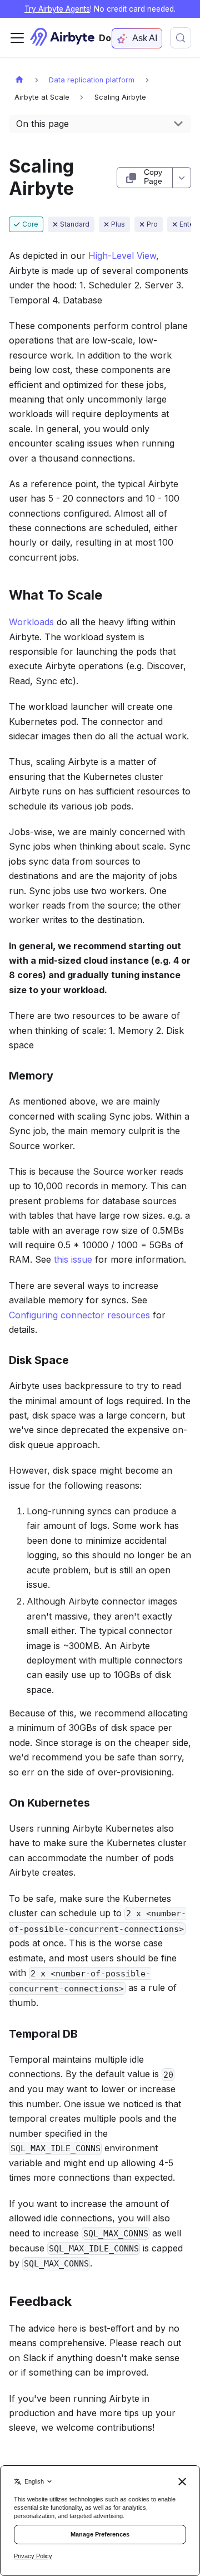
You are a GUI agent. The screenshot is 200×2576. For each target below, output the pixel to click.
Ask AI (145, 38)
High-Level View (122, 256)
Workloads (31, 622)
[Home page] (19, 79)
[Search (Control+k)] (181, 38)
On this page (42, 124)
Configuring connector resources (79, 1315)
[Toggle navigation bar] (17, 38)
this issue (73, 1259)
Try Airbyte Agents (57, 9)
